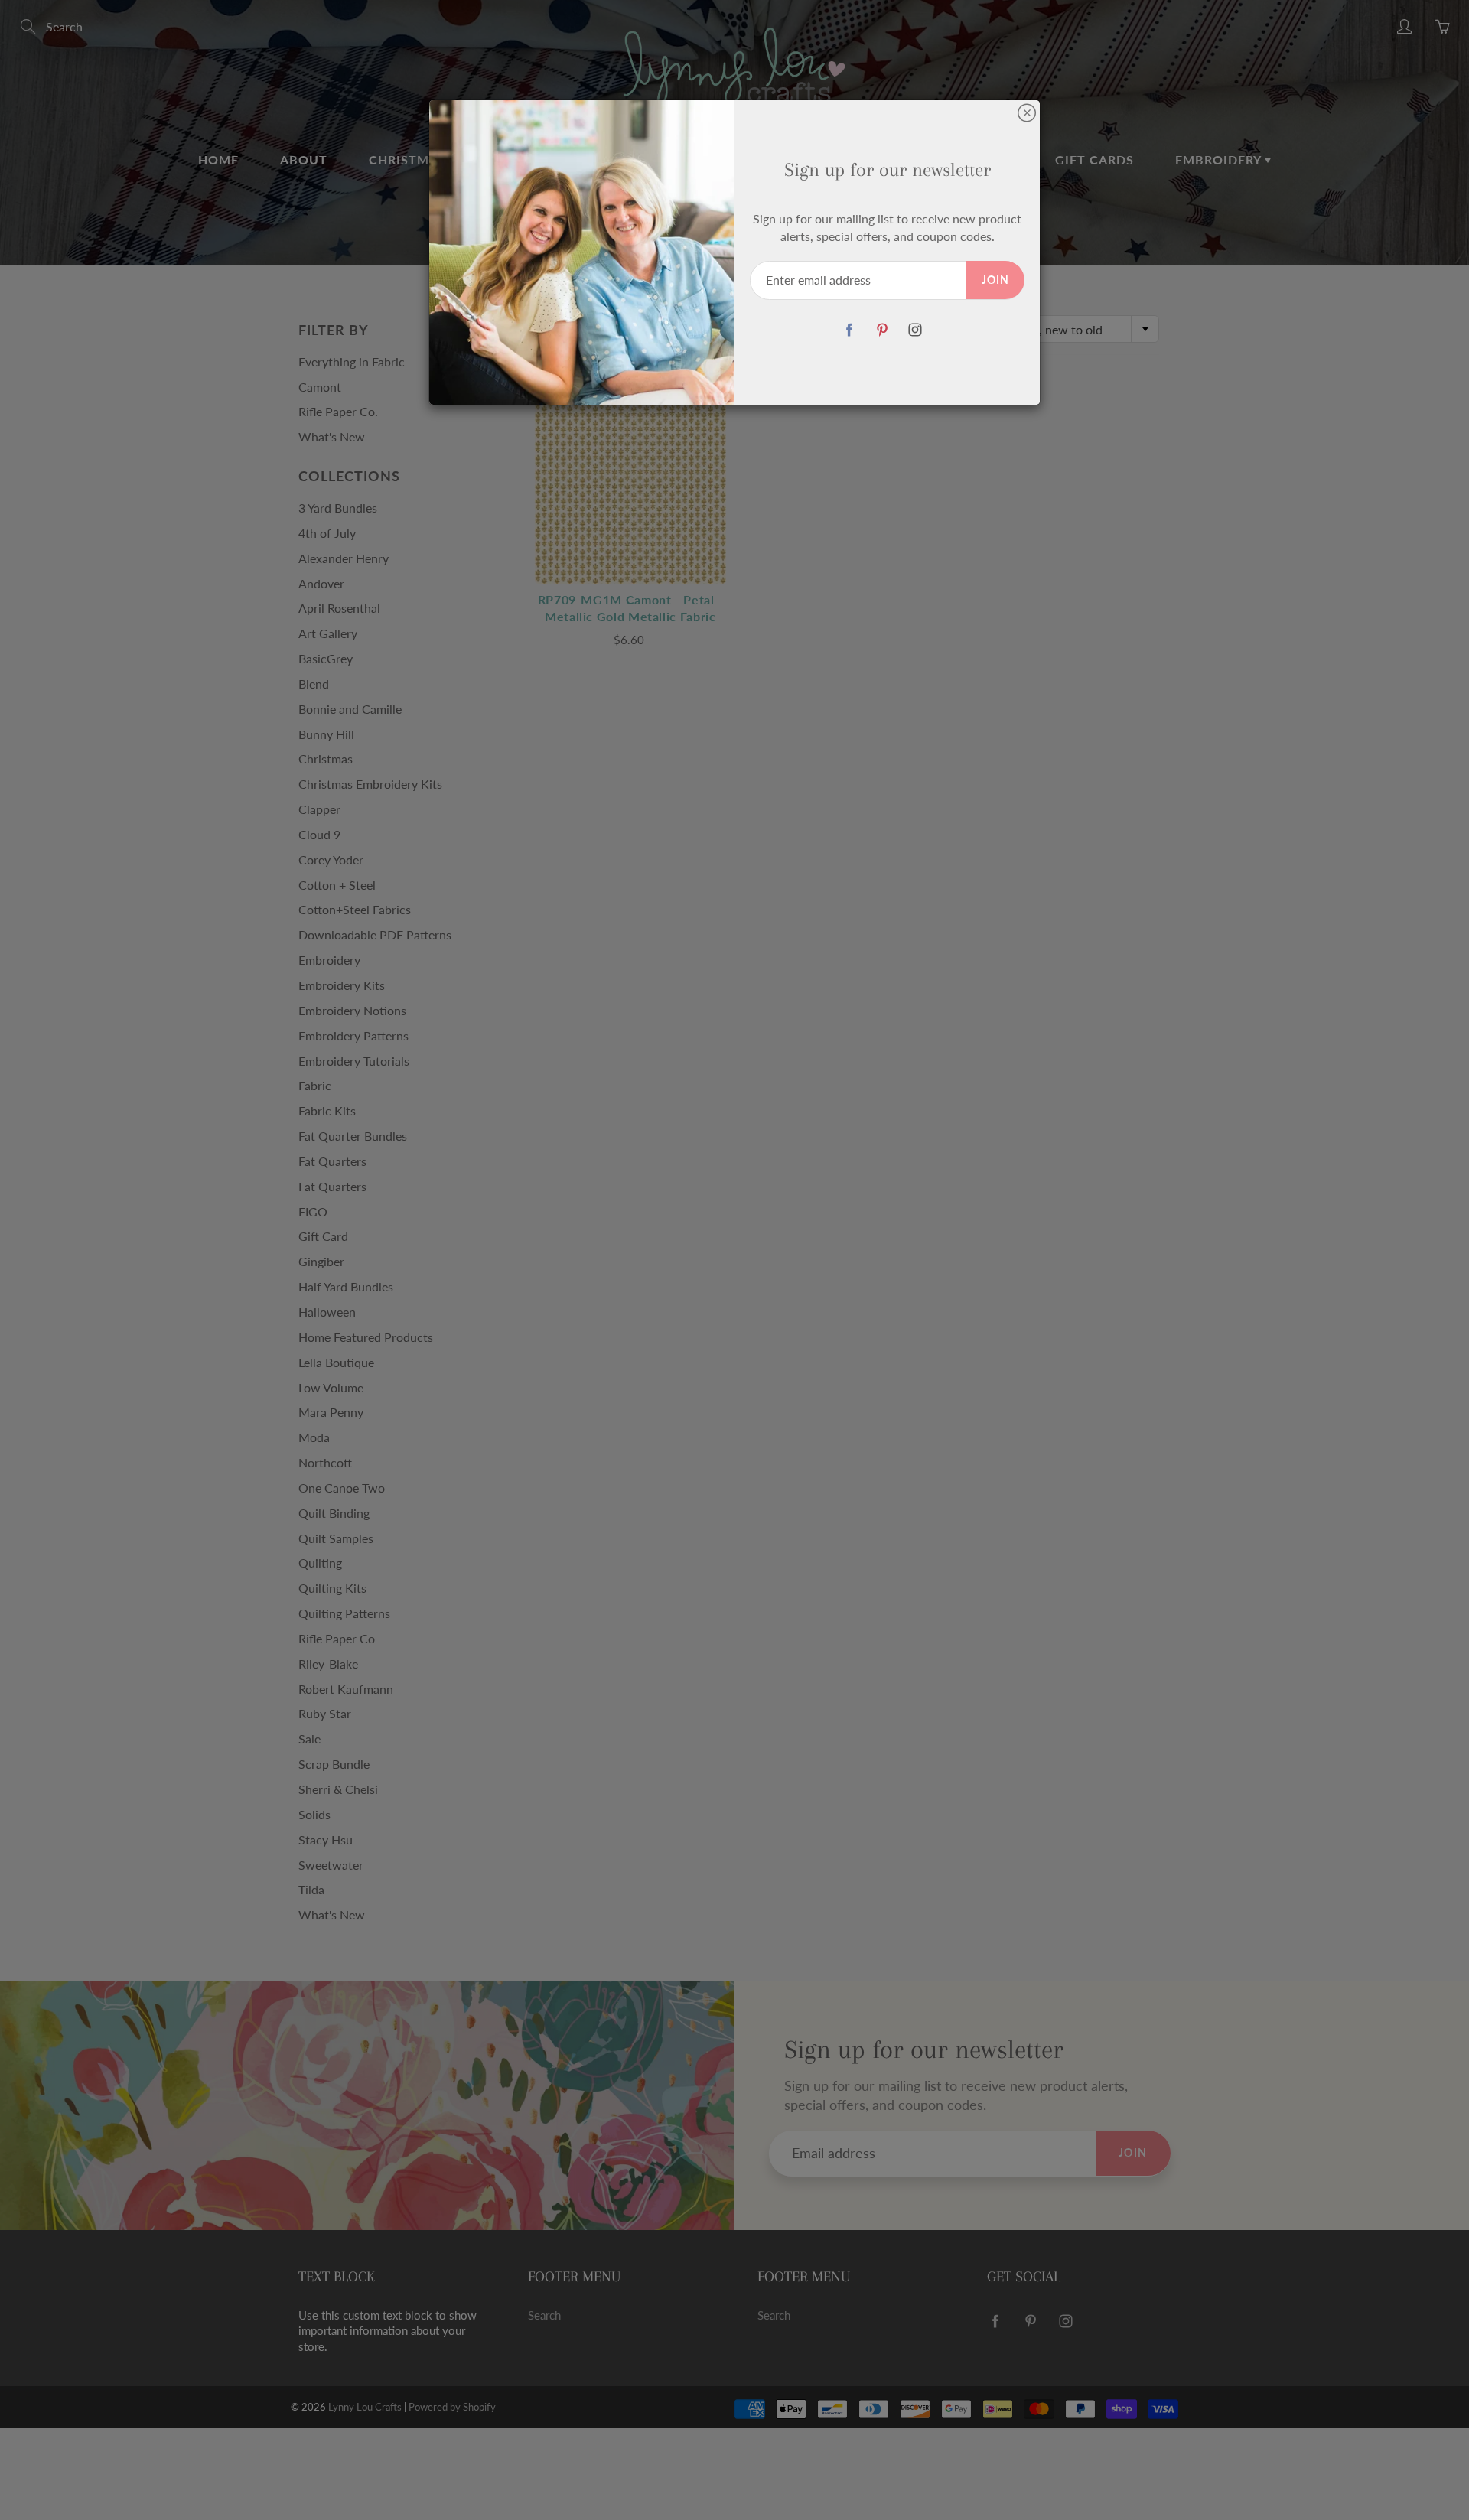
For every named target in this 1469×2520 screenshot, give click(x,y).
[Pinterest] (882, 330)
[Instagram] (915, 330)
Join (995, 280)
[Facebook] (849, 330)
